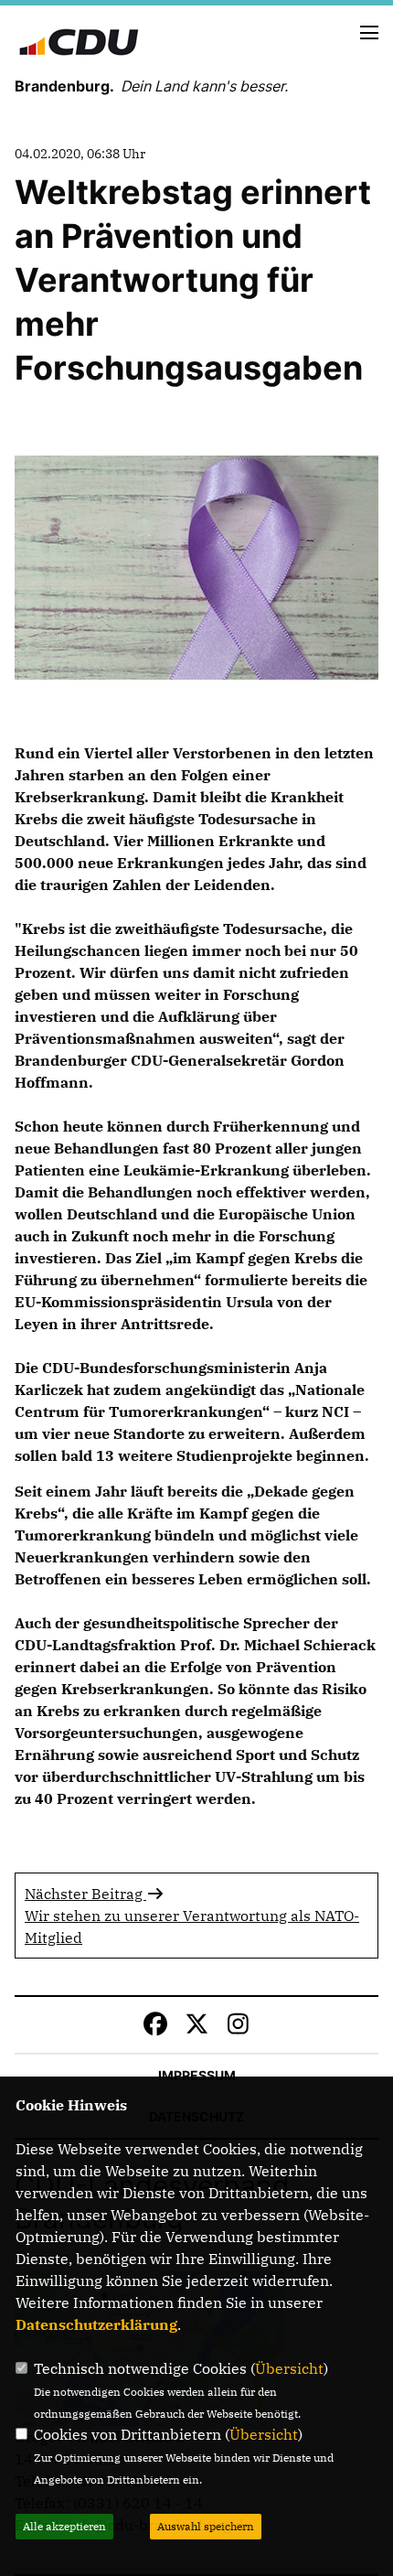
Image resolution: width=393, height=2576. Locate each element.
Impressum (197, 2075)
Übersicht (289, 2368)
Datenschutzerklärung (96, 2324)
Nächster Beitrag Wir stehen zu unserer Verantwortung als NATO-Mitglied (192, 1916)
